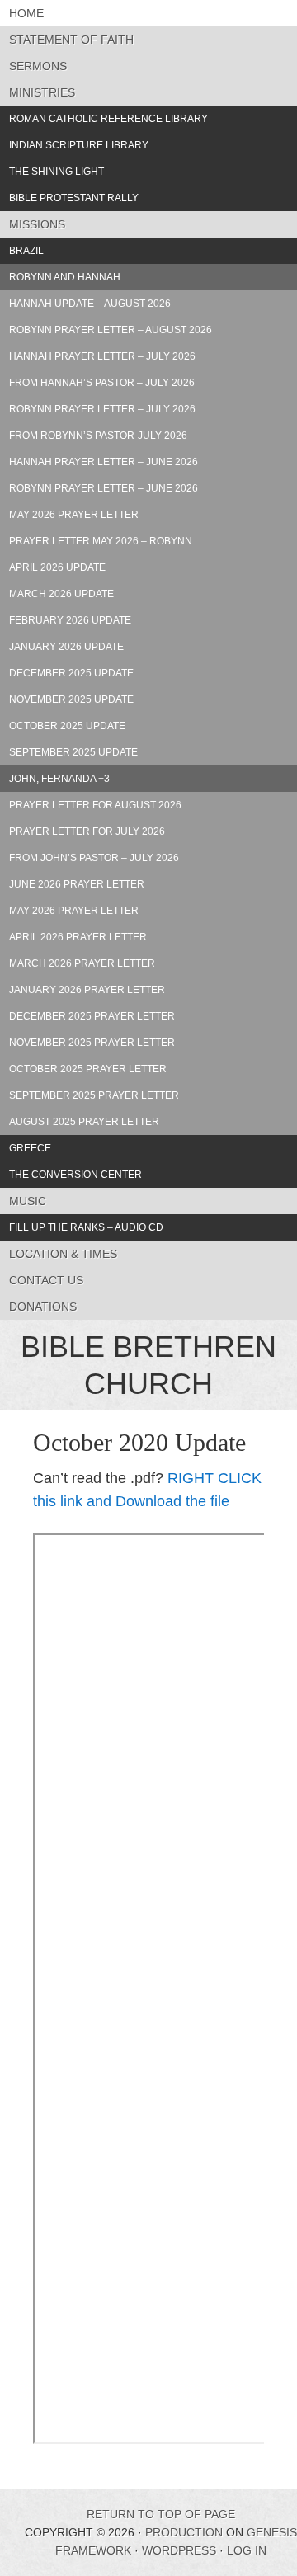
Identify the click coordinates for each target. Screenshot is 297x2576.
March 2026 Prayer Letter (82, 963)
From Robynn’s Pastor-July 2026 (98, 436)
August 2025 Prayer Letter (84, 1122)
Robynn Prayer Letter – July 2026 (102, 409)
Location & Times (63, 1254)
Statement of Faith (71, 40)
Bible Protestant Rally (74, 198)
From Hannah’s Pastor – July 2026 (102, 383)
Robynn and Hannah (65, 277)
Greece (30, 1148)
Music (28, 1201)
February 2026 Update (70, 620)
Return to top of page (161, 2514)
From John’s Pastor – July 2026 (94, 858)
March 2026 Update (61, 594)
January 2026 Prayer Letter (87, 990)
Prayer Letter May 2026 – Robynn (101, 541)
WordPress (179, 2550)
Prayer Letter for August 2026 (95, 805)
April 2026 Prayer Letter (78, 937)
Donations (43, 1307)
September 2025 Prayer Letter (94, 1095)
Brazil (26, 251)
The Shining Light (57, 172)
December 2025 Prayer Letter (92, 1016)
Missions (37, 224)
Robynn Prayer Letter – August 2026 (111, 330)
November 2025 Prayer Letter (92, 1043)
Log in (247, 2550)
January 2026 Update (66, 647)
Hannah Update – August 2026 (90, 304)
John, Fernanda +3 (59, 779)
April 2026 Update (57, 567)
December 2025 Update (71, 673)
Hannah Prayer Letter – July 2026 (102, 356)
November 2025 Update (71, 699)
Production (184, 2532)
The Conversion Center (75, 1175)
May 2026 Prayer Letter (74, 515)
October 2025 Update (67, 726)
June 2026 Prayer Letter (77, 884)
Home (26, 13)
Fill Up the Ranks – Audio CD (86, 1227)
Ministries (42, 92)
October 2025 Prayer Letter (88, 1069)
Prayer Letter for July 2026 (87, 831)
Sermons (38, 66)
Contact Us (46, 1280)
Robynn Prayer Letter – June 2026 (104, 488)
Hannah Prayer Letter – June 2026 (104, 462)
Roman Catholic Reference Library (108, 119)
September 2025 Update (73, 752)
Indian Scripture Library (79, 145)
